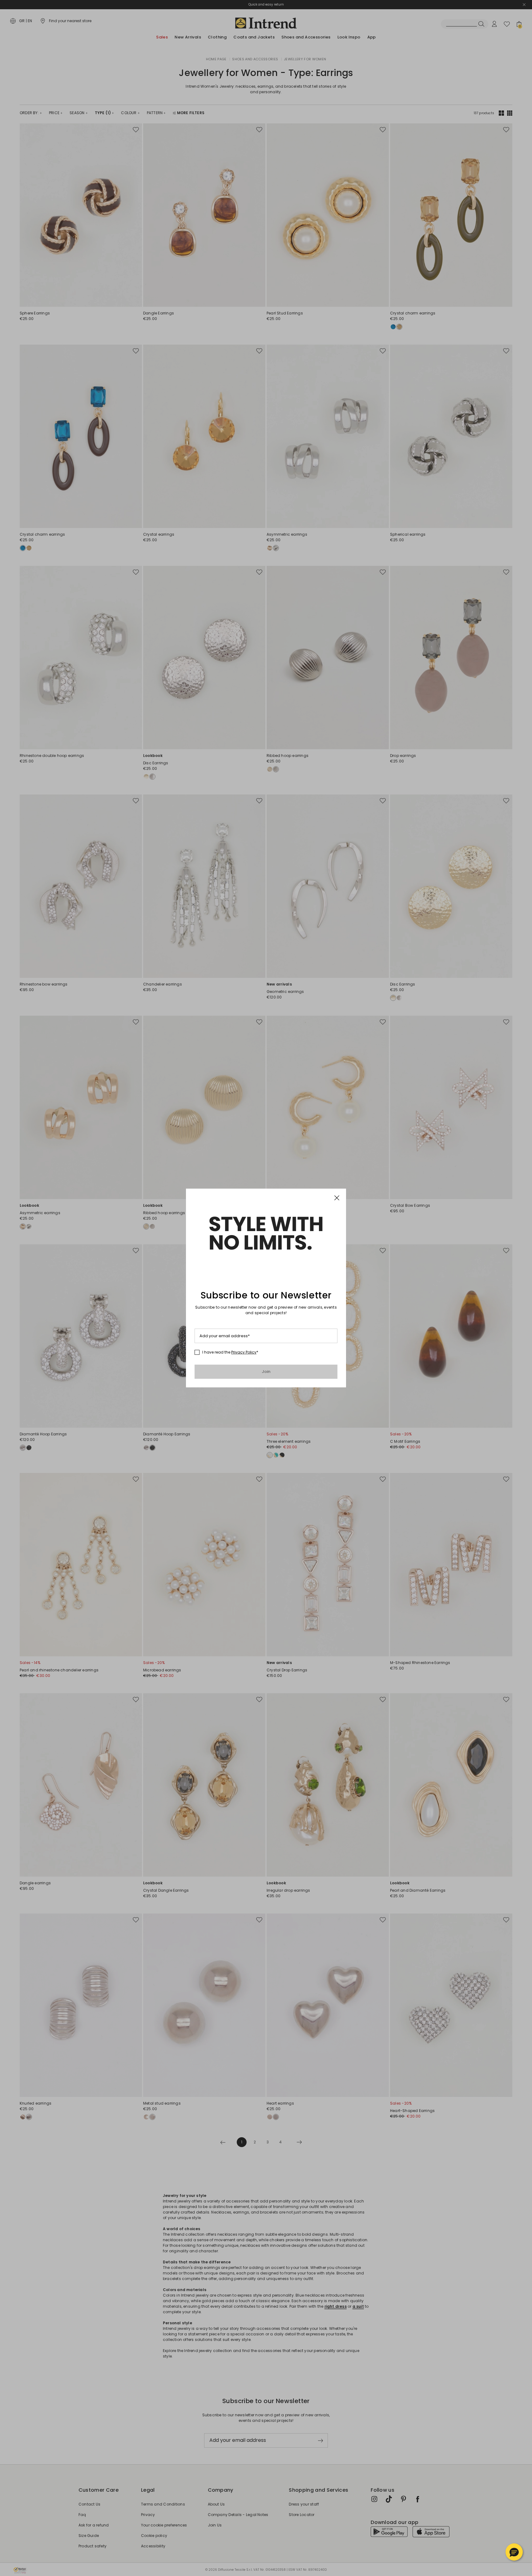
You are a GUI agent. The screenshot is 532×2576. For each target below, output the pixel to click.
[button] (514, 2552)
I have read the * (230, 1352)
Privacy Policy (244, 1352)
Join (266, 1372)
